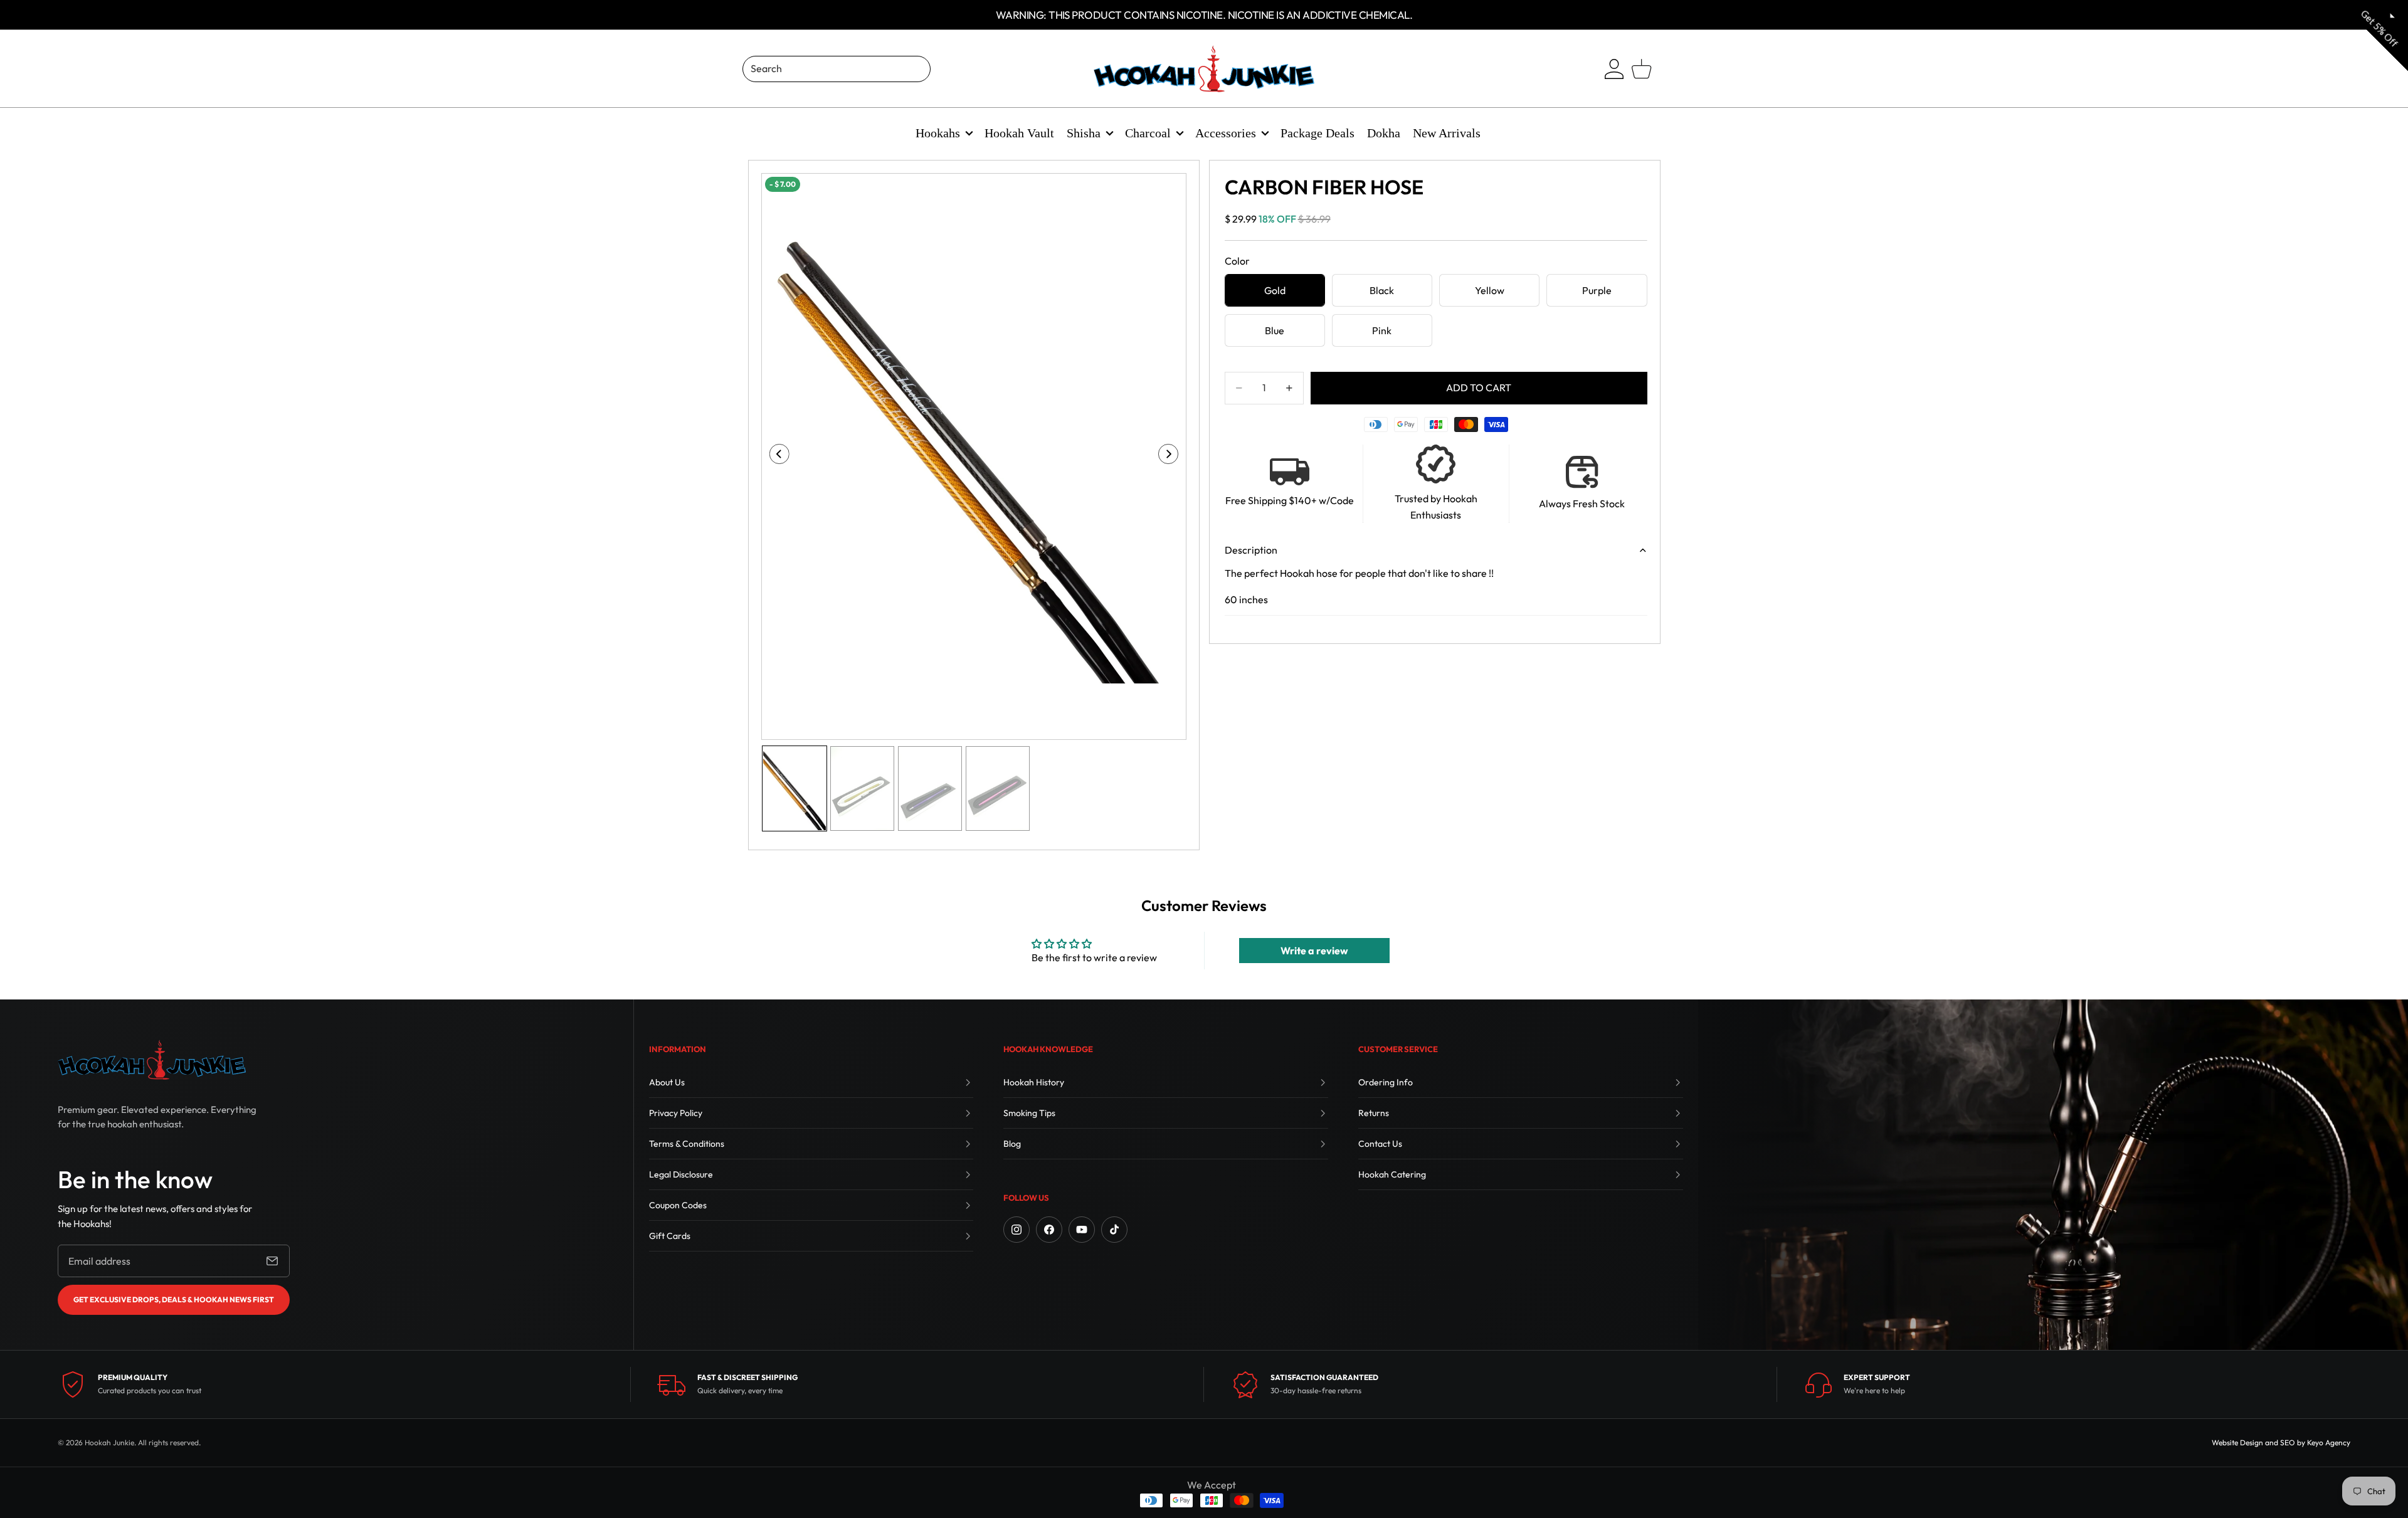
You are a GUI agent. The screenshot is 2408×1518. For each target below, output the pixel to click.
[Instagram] (1017, 1230)
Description (1251, 550)
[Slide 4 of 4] (998, 788)
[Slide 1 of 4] (795, 788)
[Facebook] (1049, 1230)
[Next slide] (1172, 456)
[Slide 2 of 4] (862, 788)
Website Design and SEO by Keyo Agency (2281, 1442)
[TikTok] (1114, 1230)
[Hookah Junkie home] (152, 1060)
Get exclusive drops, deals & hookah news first (174, 1299)
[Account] (1614, 69)
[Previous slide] (775, 456)
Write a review (1314, 951)
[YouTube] (1082, 1230)
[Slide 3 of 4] (930, 788)
